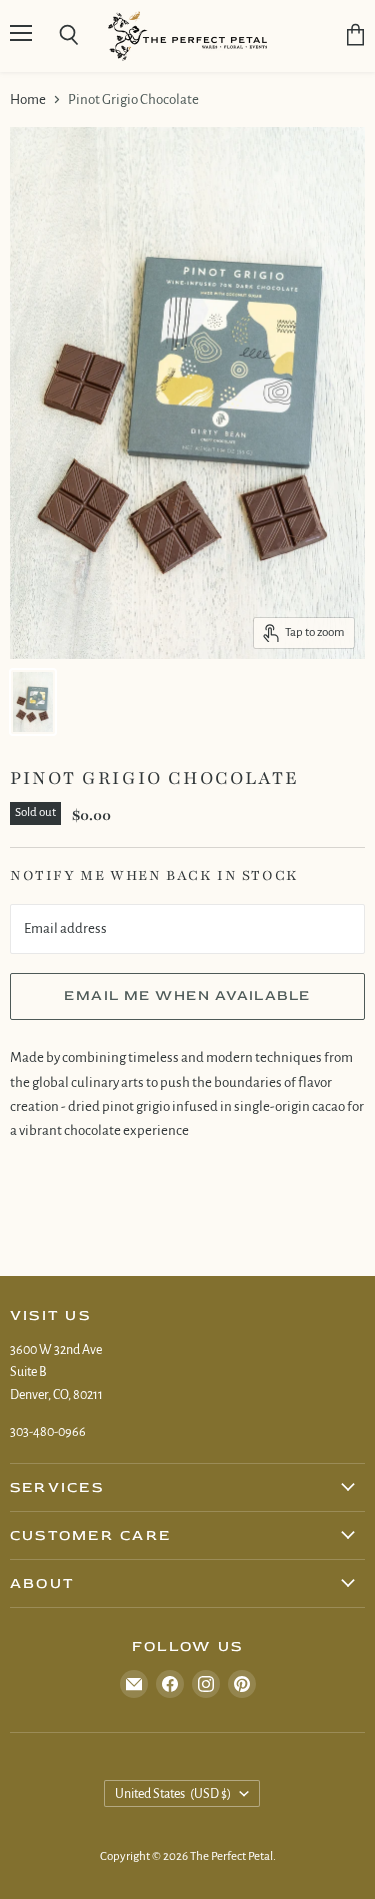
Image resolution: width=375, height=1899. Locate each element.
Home (28, 99)
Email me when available (187, 995)
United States (173, 1794)
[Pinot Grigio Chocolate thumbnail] (33, 702)
